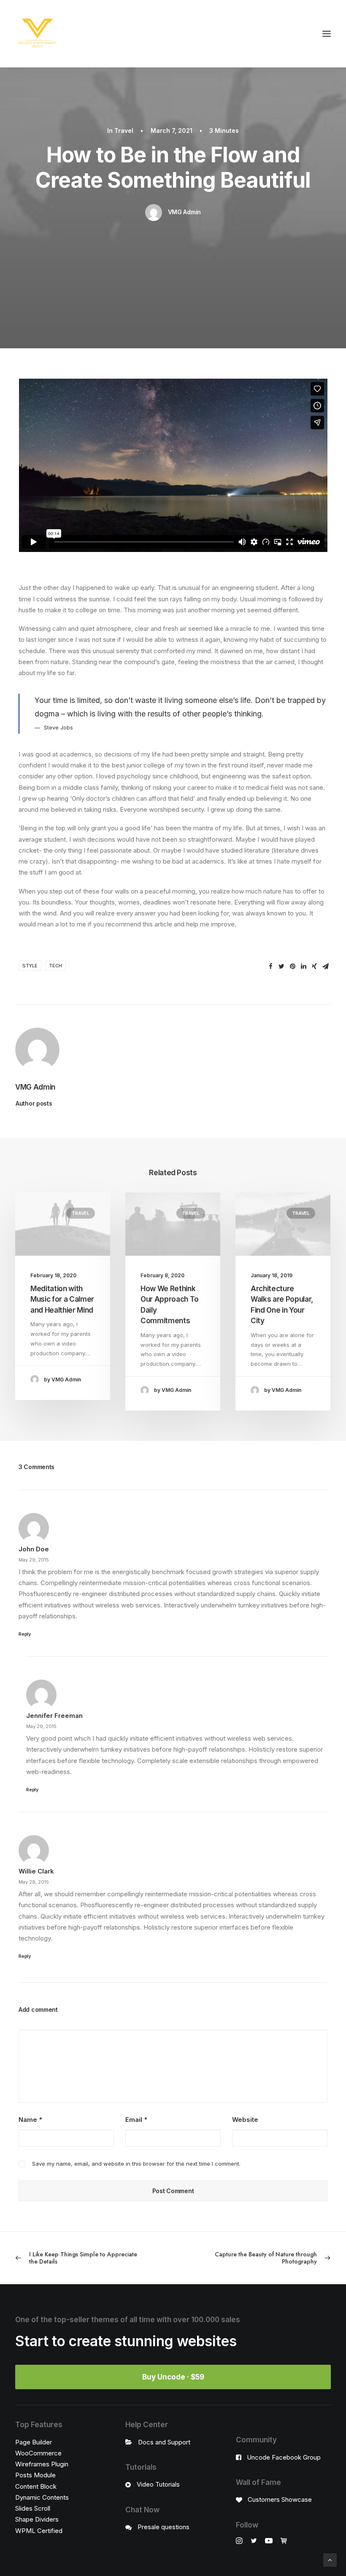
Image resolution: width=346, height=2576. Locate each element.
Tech (55, 966)
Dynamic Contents (42, 2497)
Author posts (34, 1103)
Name (30, 2120)
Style (30, 966)
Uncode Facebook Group (284, 2457)
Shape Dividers (37, 2519)
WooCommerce (38, 2453)
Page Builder (34, 2442)
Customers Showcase (280, 2499)
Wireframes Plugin (42, 2464)
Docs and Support (164, 2442)
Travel (124, 131)
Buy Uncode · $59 (173, 2377)
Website (245, 2120)
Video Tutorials (158, 2484)
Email (136, 2120)
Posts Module (35, 2475)
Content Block (36, 2486)
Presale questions (164, 2527)
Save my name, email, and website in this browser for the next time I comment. (136, 2164)
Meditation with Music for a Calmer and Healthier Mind (62, 1299)
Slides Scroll (33, 2508)
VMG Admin (184, 212)
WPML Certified (39, 2531)
